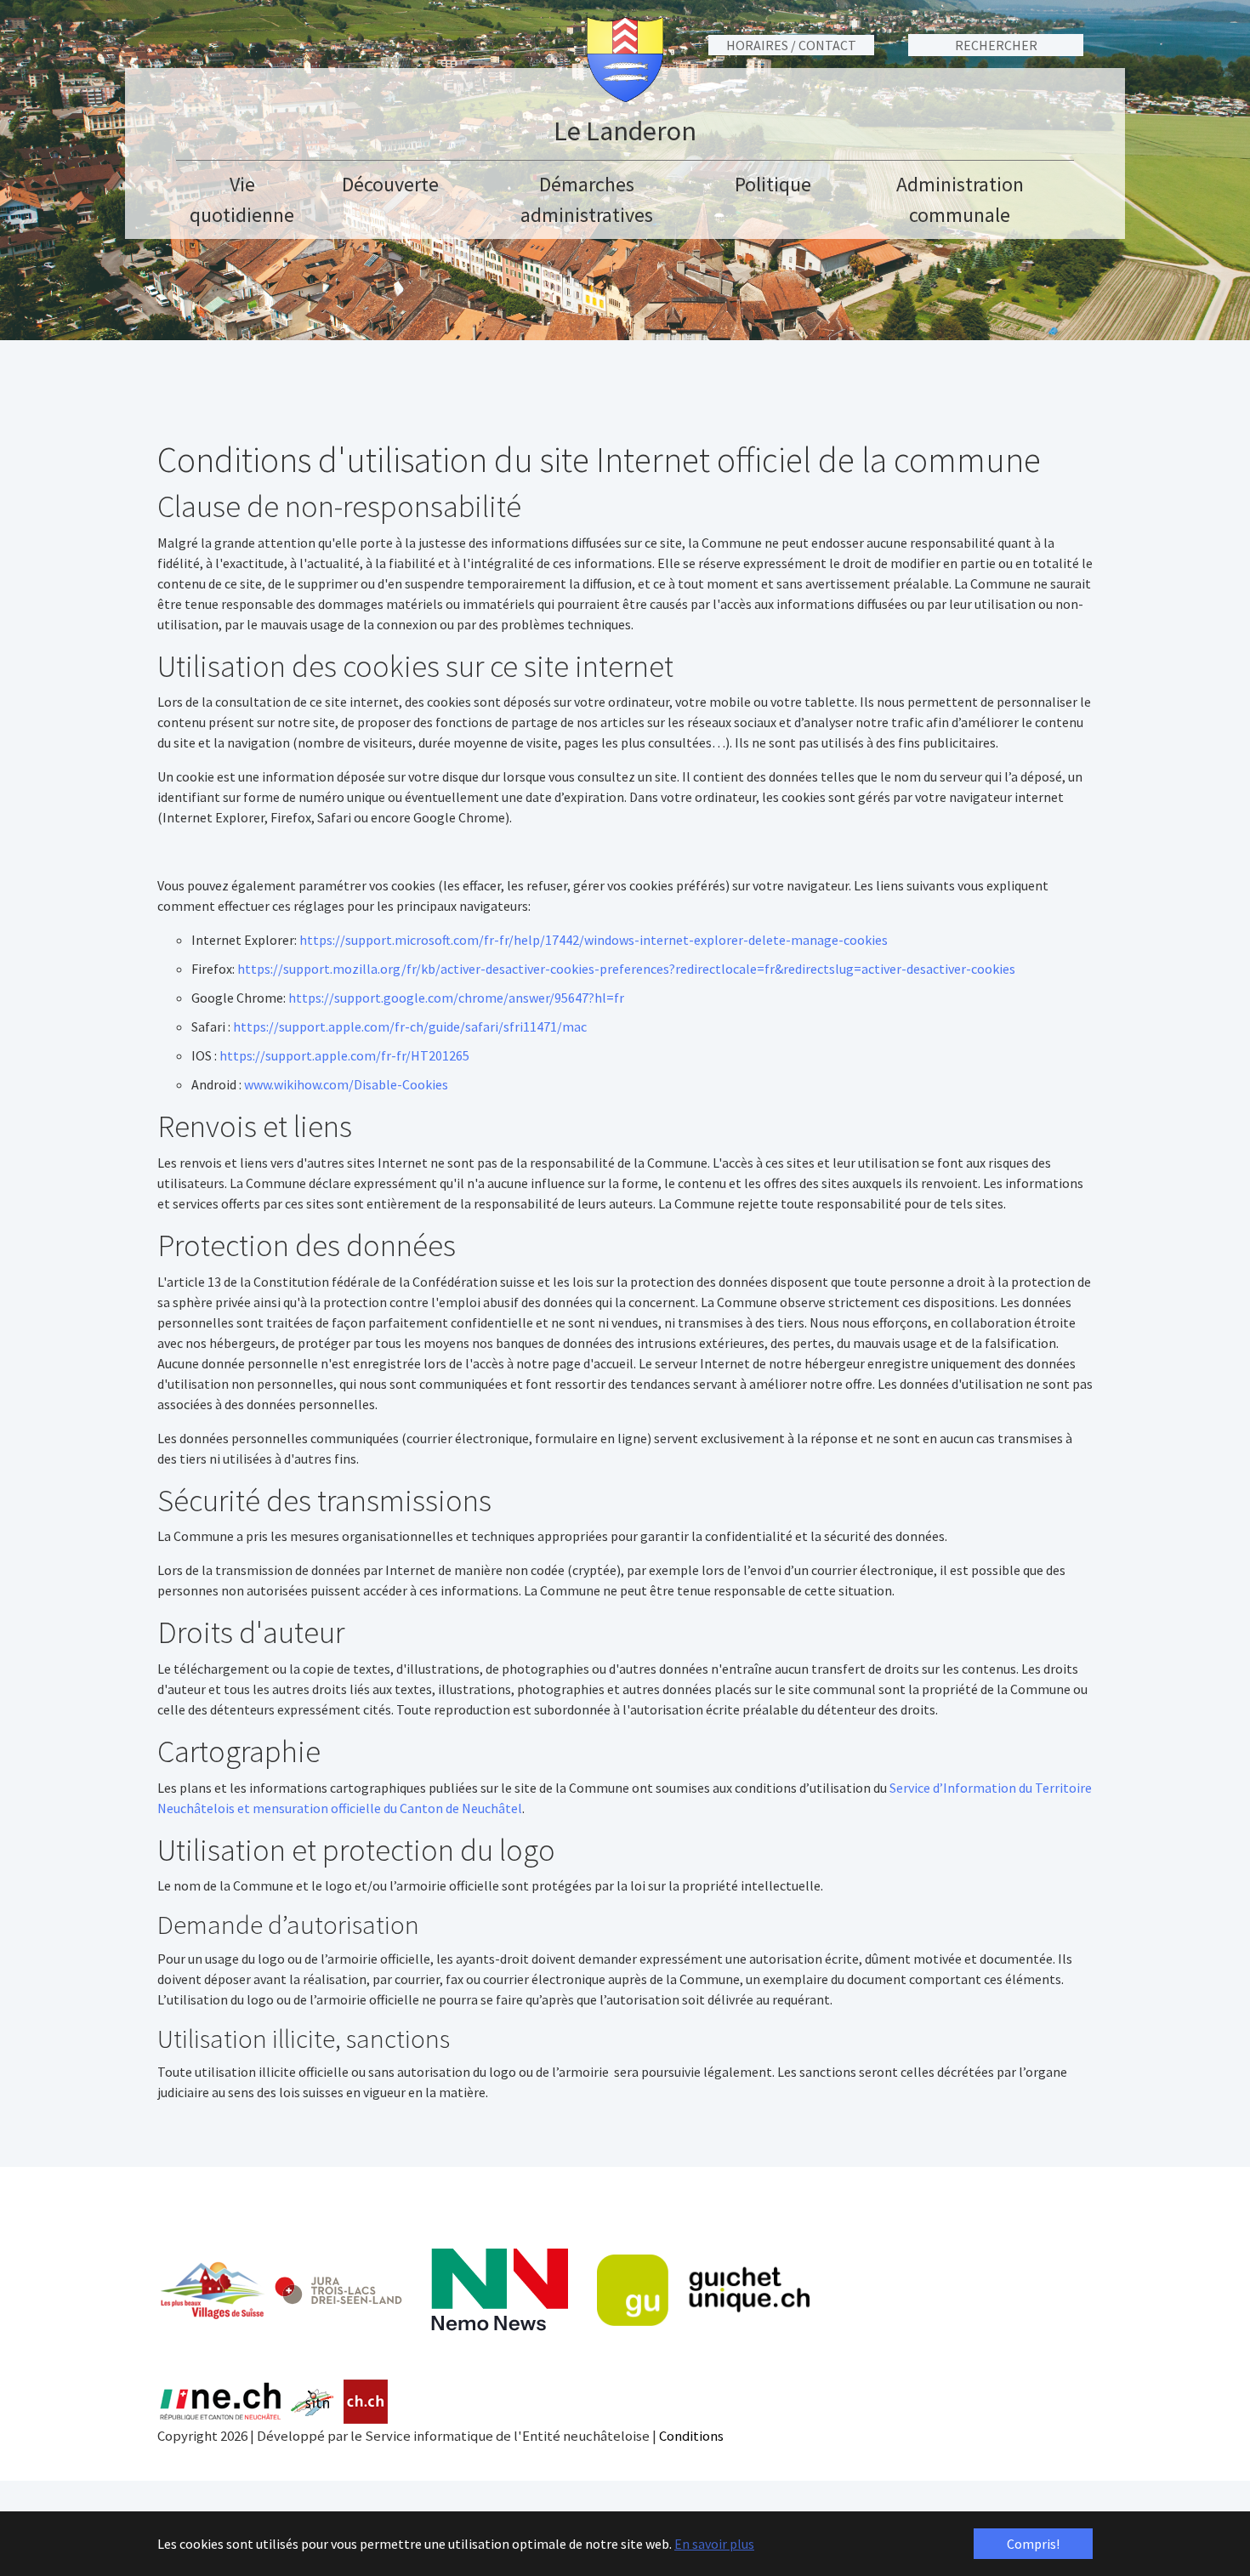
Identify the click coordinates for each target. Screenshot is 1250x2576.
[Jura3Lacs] (338, 2290)
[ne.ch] (220, 2402)
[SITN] (312, 2403)
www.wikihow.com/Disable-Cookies (346, 1084)
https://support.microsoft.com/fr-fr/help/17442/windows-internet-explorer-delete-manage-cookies (594, 940)
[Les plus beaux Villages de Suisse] (212, 2290)
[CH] (366, 2402)
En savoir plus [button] (714, 2544)
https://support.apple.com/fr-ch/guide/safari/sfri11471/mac (410, 1026)
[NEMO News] (500, 2290)
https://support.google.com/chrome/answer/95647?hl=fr (456, 998)
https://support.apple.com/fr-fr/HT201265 (344, 1055)
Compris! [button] (1033, 2544)
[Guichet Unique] (703, 2290)
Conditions (691, 2436)
